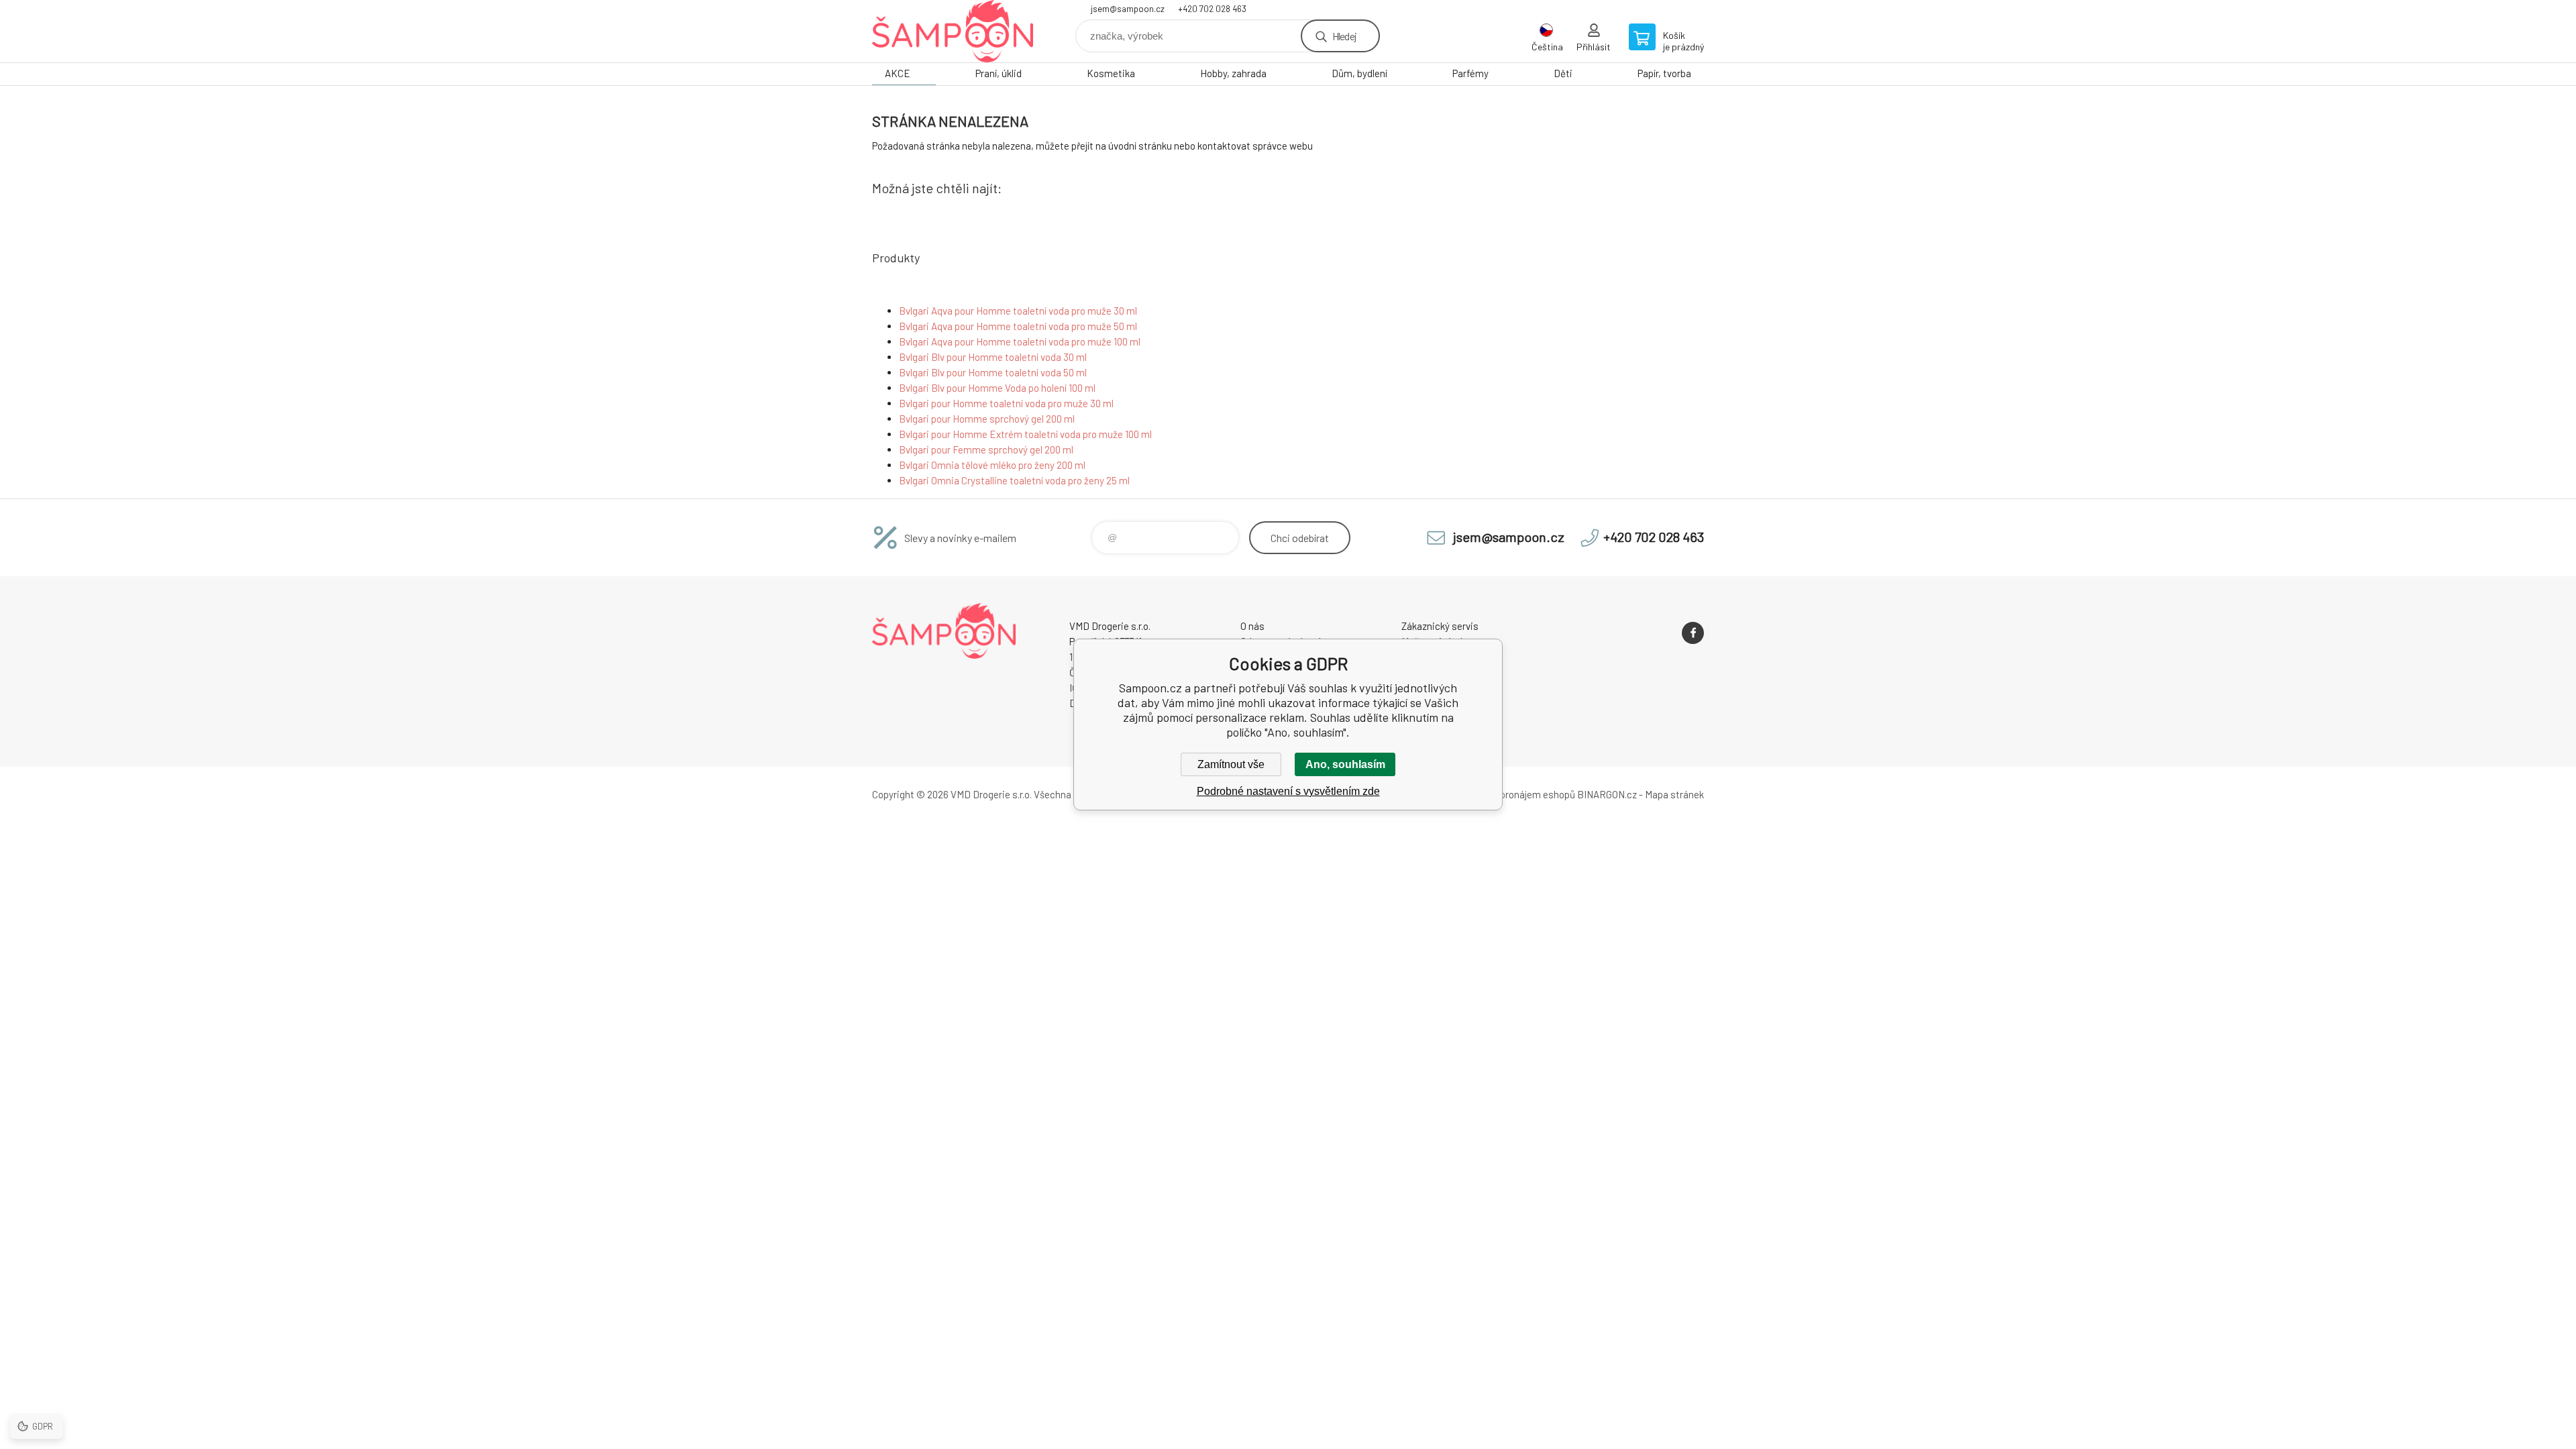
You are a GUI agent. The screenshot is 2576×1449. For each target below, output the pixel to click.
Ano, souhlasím (1345, 764)
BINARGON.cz (1607, 794)
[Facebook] (1693, 633)
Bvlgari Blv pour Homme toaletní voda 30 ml (993, 357)
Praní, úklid (999, 73)
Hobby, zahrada (1233, 73)
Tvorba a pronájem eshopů (1518, 794)
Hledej (1344, 36)
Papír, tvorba (1664, 73)
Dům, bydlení (1359, 73)
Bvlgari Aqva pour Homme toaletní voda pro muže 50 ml (1018, 326)
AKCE (898, 73)
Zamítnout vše (1231, 764)
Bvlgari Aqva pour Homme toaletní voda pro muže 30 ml (1018, 311)
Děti (1563, 73)
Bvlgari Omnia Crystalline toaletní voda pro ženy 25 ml (1014, 480)
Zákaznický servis (1440, 626)
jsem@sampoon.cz (1128, 9)
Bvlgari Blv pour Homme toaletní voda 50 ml (993, 372)
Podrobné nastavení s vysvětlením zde (1288, 791)
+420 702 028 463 (1212, 9)
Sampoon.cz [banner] (953, 31)
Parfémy (1470, 73)
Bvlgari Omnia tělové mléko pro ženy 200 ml (992, 465)
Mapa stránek (1674, 794)
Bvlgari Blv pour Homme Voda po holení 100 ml (997, 388)
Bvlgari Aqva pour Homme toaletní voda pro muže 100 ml (1020, 341)
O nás (1252, 626)
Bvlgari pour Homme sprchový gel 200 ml (987, 419)
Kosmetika (1111, 73)
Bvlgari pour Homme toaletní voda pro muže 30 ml (1006, 403)
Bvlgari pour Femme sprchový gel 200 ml (986, 449)
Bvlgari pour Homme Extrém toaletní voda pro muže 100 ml (1025, 434)
